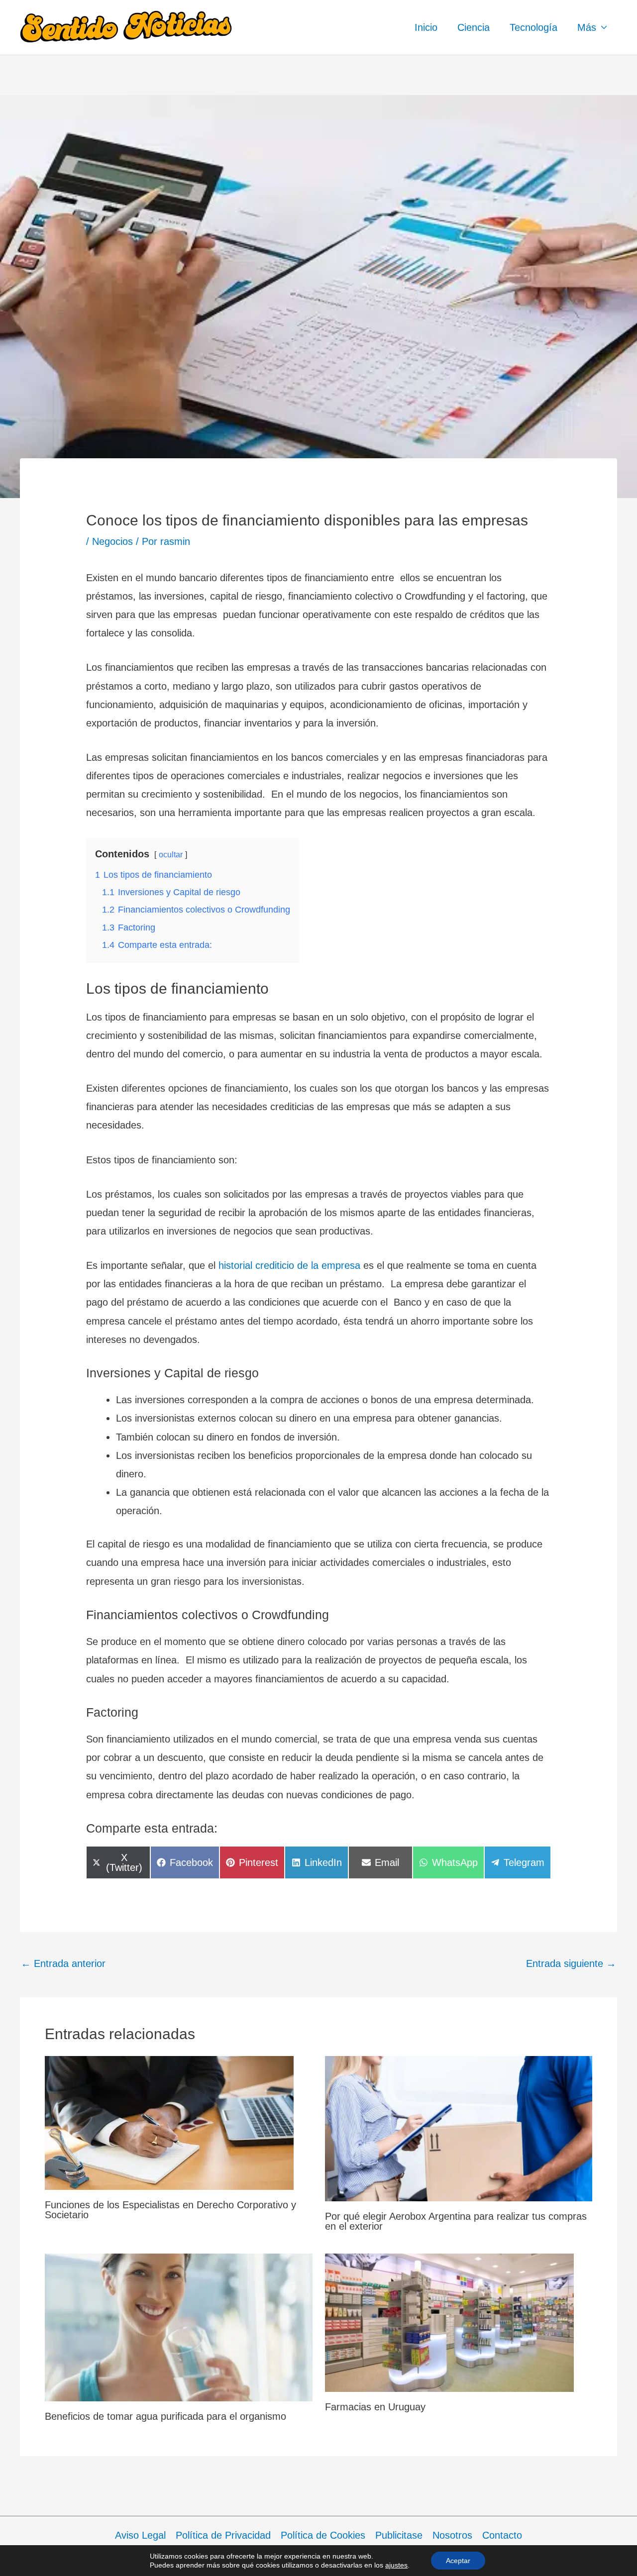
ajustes (396, 2565)
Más (587, 27)
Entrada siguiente (571, 1963)
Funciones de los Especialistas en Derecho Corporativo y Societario (170, 2210)
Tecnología (533, 27)
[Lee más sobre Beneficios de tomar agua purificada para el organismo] (179, 2327)
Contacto (502, 2535)
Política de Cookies (323, 2535)
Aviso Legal (140, 2535)
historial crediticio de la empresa (289, 1265)
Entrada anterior (63, 1963)
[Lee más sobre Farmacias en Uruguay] (449, 2322)
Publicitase (399, 2535)
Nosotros (452, 2535)
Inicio (426, 27)
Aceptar (458, 2561)
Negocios (112, 541)
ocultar (171, 855)
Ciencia (474, 27)
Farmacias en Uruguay (375, 2407)
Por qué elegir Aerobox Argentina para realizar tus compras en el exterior (456, 2221)
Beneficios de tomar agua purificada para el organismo (165, 2416)
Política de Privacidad (223, 2535)
